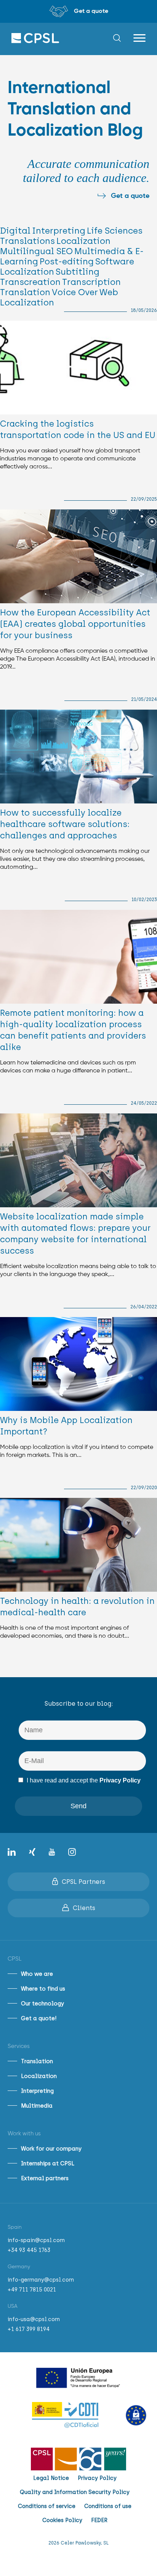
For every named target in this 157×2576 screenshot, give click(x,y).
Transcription (91, 282)
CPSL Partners (83, 1882)
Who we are (37, 1974)
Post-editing (67, 262)
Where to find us (43, 1989)
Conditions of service (47, 2506)
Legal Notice (51, 2478)
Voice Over (75, 292)
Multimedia (37, 2106)
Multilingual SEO (36, 251)
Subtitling (78, 272)
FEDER (99, 2520)
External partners (45, 2178)
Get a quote (130, 196)
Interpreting (59, 231)
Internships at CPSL (48, 2163)
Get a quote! (39, 2018)
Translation (25, 292)
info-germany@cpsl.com (41, 2280)
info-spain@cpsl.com (36, 2240)
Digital (15, 231)
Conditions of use (108, 2506)
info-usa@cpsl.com (34, 2319)
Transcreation (30, 282)
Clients (84, 1908)
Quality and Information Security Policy (75, 2492)
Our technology (42, 2004)
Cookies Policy (62, 2520)
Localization (83, 241)
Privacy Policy (120, 1780)
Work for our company (51, 2149)
